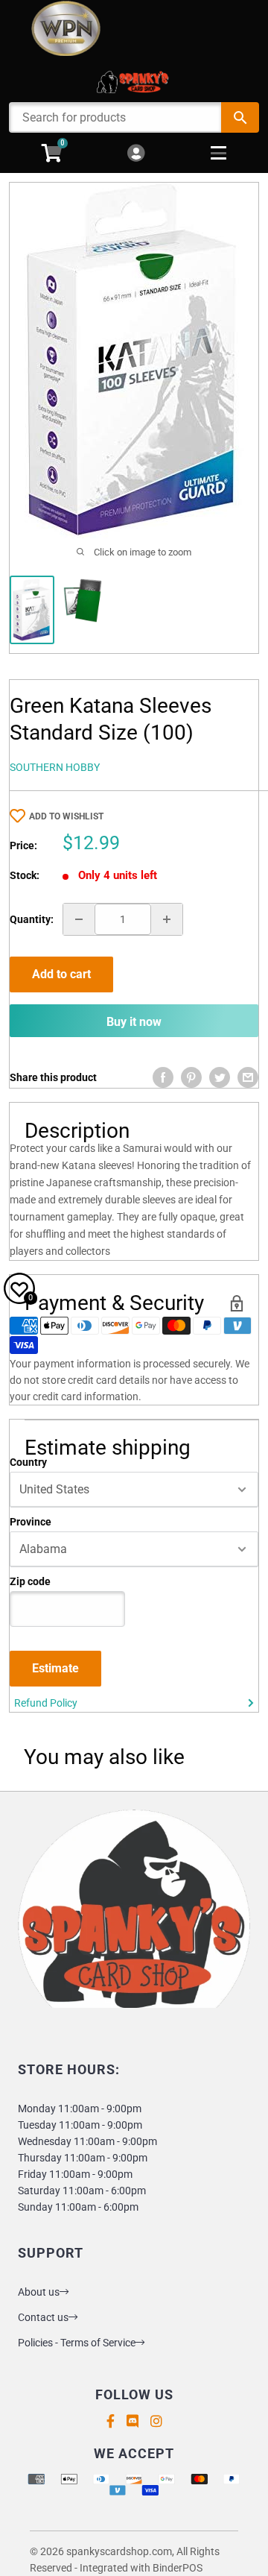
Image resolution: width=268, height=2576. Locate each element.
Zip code (30, 1581)
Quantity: (32, 919)
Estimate (55, 1668)
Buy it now (134, 1022)
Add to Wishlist (66, 816)
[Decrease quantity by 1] (79, 919)
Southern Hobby (55, 767)
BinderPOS (178, 2568)
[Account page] (136, 154)
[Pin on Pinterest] (191, 1077)
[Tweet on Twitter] (220, 1077)
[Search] (240, 117)
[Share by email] (248, 1077)
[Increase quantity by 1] (167, 919)
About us (39, 2292)
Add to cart (61, 974)
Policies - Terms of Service (77, 2343)
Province (31, 1522)
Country (28, 1462)
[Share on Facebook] (163, 1077)
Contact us (43, 2317)
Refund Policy (46, 1703)
